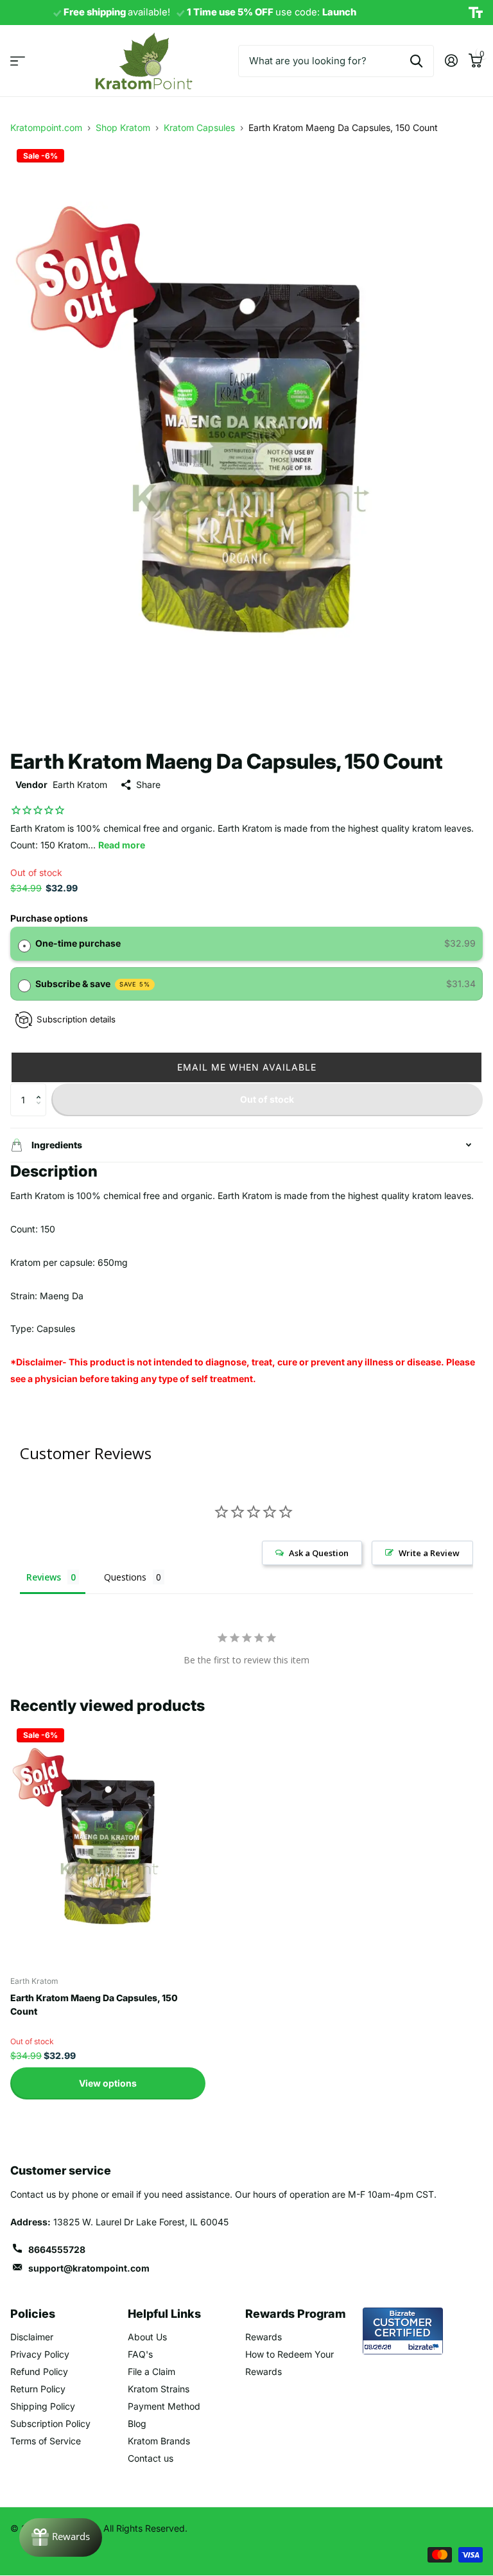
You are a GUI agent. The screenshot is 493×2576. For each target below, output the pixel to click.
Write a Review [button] (429, 1553)
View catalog (18, 61)
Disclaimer (32, 2337)
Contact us (151, 2458)
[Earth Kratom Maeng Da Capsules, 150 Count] (108, 1844)
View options (108, 2083)
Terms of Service (46, 2441)
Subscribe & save (93, 984)
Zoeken (416, 61)
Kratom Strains (159, 2389)
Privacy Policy (40, 2354)
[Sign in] (451, 61)
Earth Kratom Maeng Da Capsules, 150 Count (94, 2004)
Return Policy (38, 2389)
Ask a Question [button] (319, 1553)
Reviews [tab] (44, 1577)
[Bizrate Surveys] (425, 2347)
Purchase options (49, 918)
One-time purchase (78, 943)
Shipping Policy (43, 2406)
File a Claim (151, 2371)
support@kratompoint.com (89, 2268)
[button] (246, 1067)
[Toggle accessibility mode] (476, 13)
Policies (33, 2314)
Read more (122, 845)
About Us (147, 2337)
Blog (137, 2423)
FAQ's (140, 2354)
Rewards (264, 2337)
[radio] (24, 943)
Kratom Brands (159, 2441)
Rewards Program (296, 2314)
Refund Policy (39, 2371)
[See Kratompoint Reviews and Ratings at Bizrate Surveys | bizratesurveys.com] (403, 2331)
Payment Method (164, 2406)
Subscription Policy (50, 2423)
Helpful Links (164, 2314)
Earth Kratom (80, 784)
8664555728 (57, 2249)
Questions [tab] (125, 1577)
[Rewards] (61, 2537)
